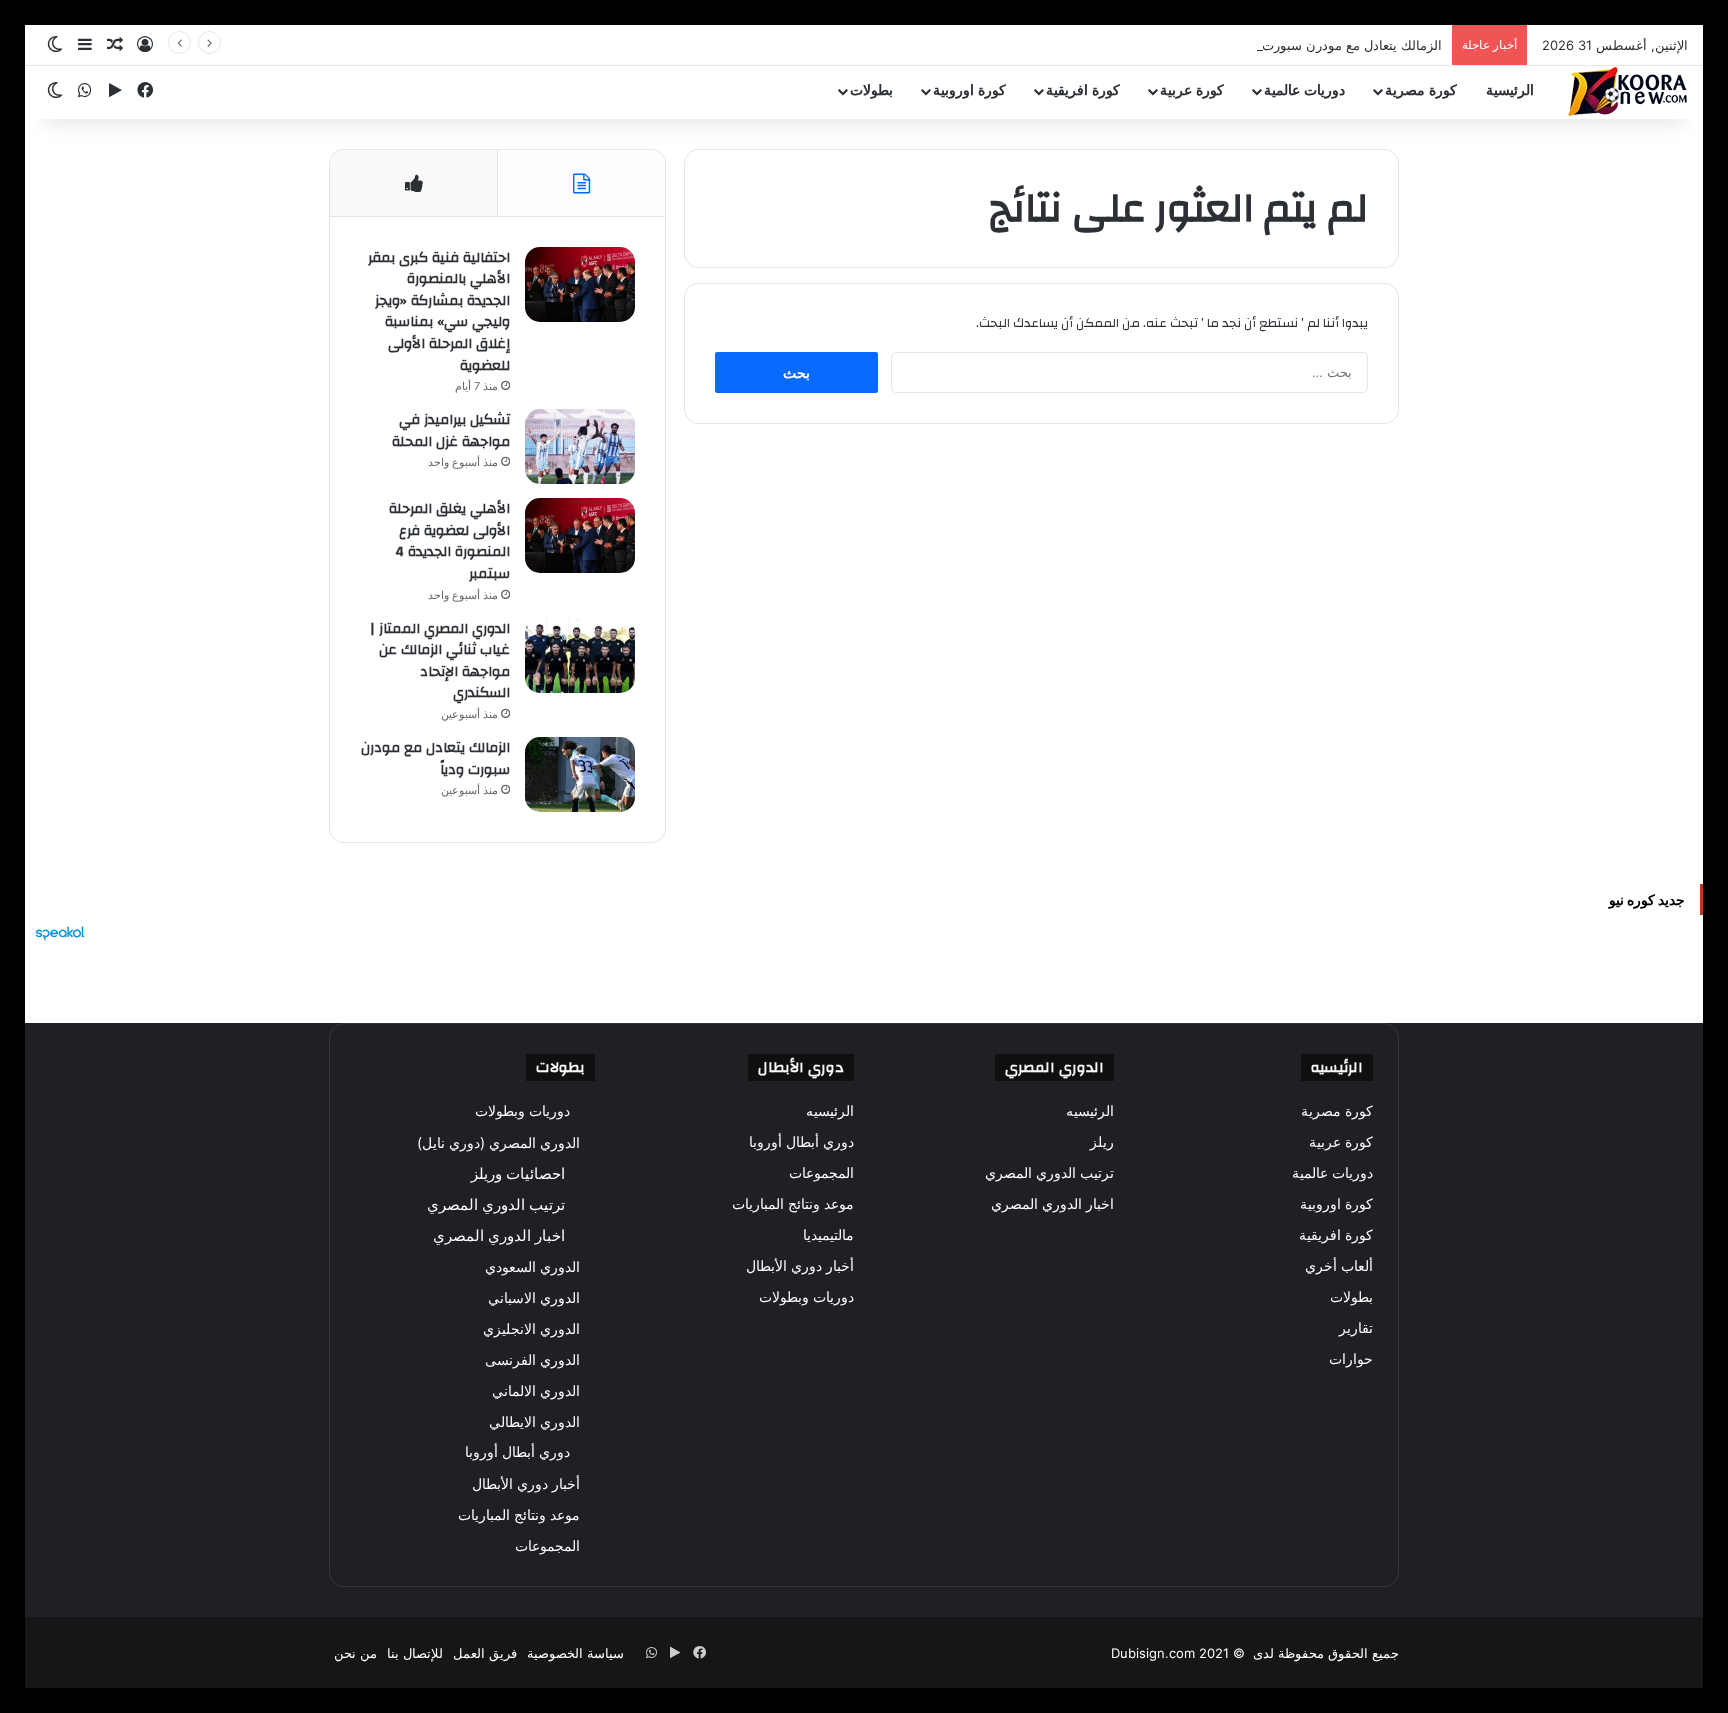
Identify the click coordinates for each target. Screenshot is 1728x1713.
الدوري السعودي (532, 1266)
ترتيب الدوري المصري (1049, 1173)
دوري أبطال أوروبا (801, 1142)
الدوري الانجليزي (531, 1328)
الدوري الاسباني (534, 1297)
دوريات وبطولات (806, 1297)
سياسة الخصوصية (575, 1653)
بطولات (871, 90)
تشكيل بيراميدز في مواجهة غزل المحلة (451, 431)
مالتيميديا (828, 1235)
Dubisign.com (1153, 1653)
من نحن (355, 1653)
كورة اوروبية (969, 90)
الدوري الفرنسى (532, 1359)
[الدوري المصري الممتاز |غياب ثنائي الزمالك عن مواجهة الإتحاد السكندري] (580, 655)
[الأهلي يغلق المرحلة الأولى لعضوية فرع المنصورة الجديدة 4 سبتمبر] (580, 535)
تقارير (1356, 1328)
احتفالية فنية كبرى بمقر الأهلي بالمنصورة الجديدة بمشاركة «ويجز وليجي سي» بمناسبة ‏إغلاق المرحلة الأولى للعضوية (439, 312)
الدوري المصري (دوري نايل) (498, 1142)
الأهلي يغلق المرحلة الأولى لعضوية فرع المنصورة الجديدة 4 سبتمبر (449, 541)
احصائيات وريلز (518, 1173)
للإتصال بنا (415, 1653)
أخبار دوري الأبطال (800, 1266)
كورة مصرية (1421, 90)
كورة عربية (1192, 90)
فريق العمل (485, 1653)
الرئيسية (1510, 90)
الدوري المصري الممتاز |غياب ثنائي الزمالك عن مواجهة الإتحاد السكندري (440, 661)
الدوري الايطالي (534, 1421)
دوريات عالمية (1304, 90)
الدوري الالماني (536, 1390)
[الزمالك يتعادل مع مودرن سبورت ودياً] (580, 774)
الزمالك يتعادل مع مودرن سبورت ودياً (1340, 45)
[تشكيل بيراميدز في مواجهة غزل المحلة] (580, 446)
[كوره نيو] (1628, 91)
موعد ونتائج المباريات (793, 1204)
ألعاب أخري (1339, 1266)
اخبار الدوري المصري (1052, 1204)
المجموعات (821, 1173)
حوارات (1351, 1359)
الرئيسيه (1090, 1111)
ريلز (1102, 1142)
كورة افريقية (1083, 90)
